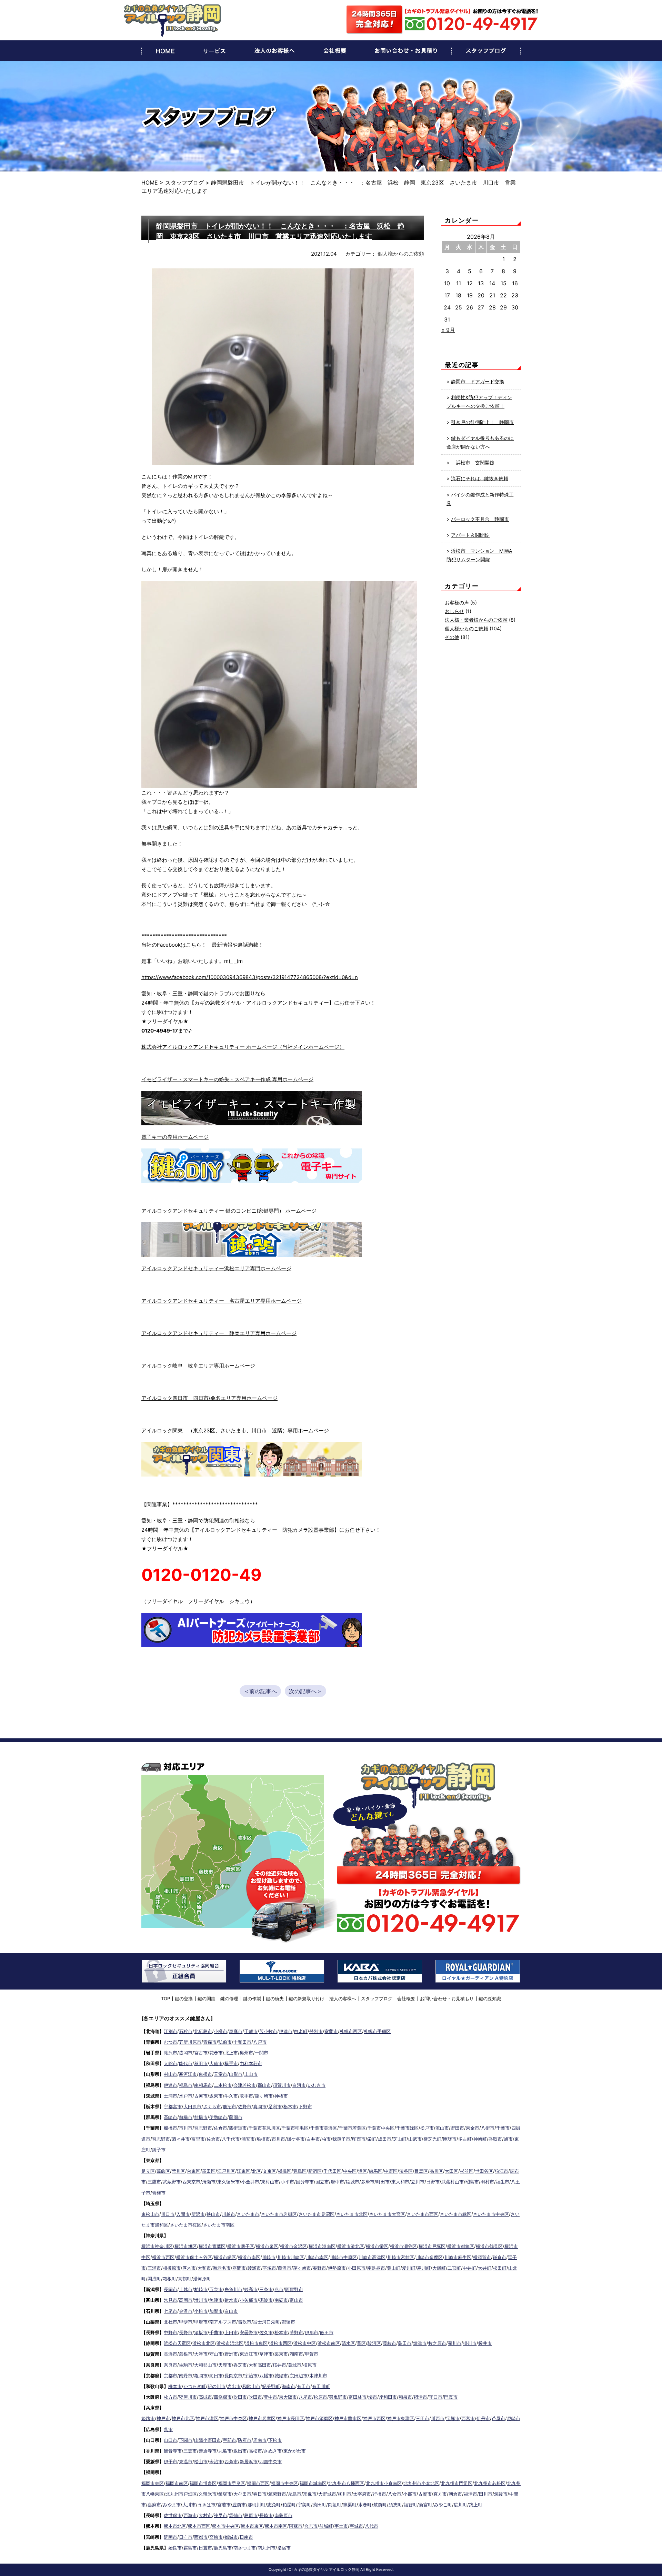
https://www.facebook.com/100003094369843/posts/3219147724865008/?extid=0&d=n (250, 977)
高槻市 (205, 2397)
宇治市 (251, 2376)
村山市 (170, 2074)
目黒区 (421, 2171)
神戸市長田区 (291, 2418)
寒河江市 (188, 2074)
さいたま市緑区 (456, 2214)
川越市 (228, 2214)
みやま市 (172, 2505)
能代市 (186, 2063)
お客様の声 (457, 603)
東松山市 (150, 2214)
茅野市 (296, 2332)
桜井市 (279, 2365)
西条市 (231, 2461)
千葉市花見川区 (264, 2128)
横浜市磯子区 (241, 2246)
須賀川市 (282, 2085)
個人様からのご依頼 (401, 254)
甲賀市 (312, 2354)
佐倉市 (220, 2128)
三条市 (266, 2289)
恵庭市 (236, 2031)
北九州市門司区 (457, 2483)
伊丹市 (483, 2418)
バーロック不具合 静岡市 (480, 519)
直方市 (440, 2494)
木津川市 (318, 2376)
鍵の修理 (229, 1998)
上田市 (231, 2332)
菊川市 (455, 2343)
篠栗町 (350, 2505)
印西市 (359, 2139)
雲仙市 (236, 2515)
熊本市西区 (199, 2526)
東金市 (473, 2128)
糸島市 (295, 2494)
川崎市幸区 (317, 2257)
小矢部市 (249, 2300)
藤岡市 (236, 2117)
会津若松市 (245, 2085)
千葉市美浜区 (324, 2128)
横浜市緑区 (225, 2257)
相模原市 (172, 2268)
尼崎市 (514, 2418)
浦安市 (248, 2139)
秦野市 (319, 2268)
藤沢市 (285, 2268)
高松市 (255, 2451)
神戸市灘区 (207, 2418)
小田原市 (357, 2268)
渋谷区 (406, 2171)
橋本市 (175, 2386)
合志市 (311, 2526)
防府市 (245, 2440)
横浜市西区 (163, 2257)
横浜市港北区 (351, 2246)
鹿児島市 (223, 2548)
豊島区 (300, 2171)
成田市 (385, 2139)
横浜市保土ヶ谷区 (194, 2257)
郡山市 (264, 2085)
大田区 (452, 2171)
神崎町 (480, 2139)
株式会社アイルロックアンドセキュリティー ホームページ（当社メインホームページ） (243, 1047)
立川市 (418, 2182)
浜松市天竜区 (177, 2343)
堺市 (373, 2397)
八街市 (488, 2128)
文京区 (269, 2171)
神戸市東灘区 (401, 2418)
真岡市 (260, 2106)
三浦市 (154, 2268)
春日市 (260, 2494)
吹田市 (240, 2397)
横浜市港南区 (322, 2246)
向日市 (216, 2376)
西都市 (201, 2537)
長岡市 (170, 2289)
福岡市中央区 (284, 2483)
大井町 (485, 2268)
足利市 (275, 2106)
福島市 (186, 2085)
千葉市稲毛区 (295, 2128)
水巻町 (365, 2505)
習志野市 (203, 2128)
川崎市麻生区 (458, 2257)
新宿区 (315, 2171)
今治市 (216, 2461)
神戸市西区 (374, 2418)
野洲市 (231, 2354)
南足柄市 (376, 2268)
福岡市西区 (258, 2483)
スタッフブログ (184, 182)
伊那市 (312, 2332)
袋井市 (485, 2343)
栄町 (372, 2139)
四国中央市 (270, 2461)
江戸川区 (226, 2171)
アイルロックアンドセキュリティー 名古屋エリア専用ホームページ (222, 1301)
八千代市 (231, 2139)
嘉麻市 (154, 2505)
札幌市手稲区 (377, 2031)
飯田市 (327, 2332)
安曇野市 (249, 2332)
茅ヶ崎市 (302, 2268)
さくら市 (212, 2106)
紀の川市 (217, 2386)
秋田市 (201, 2063)
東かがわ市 (295, 2451)
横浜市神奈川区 (157, 2246)
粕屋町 (289, 2505)
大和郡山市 (205, 2365)
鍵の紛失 (275, 1998)
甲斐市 (186, 2322)
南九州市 (267, 2548)
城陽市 (281, 2376)
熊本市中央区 (225, 2526)
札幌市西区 (351, 2031)
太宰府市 (362, 2494)
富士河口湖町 (267, 2322)
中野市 (170, 2332)
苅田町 (319, 2505)
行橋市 (379, 2494)
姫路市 (148, 2418)
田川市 (486, 2494)
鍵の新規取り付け (307, 1998)
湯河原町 (202, 2279)
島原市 (251, 2515)
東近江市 (249, 2354)
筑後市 (501, 2494)
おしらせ (454, 611)
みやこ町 (443, 2505)
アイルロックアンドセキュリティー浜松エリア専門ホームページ (216, 1268)
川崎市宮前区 (401, 2257)
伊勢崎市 (218, 2117)
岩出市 (234, 2386)
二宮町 (454, 2268)
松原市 (320, 2397)
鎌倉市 (499, 2257)
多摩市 (368, 2182)
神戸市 (163, 2418)
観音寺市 (173, 2451)
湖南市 (296, 2354)
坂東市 (216, 2096)
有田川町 (321, 2386)
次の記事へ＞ (305, 1691)
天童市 (220, 2074)
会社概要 (406, 1998)
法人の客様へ (343, 1998)
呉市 (168, 2429)
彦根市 (186, 2354)
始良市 (175, 2548)
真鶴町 (185, 2279)
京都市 (170, 2376)
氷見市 (170, 2300)
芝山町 (400, 2139)
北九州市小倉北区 (421, 2483)
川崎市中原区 (343, 2257)
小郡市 (410, 2494)
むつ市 (170, 2042)
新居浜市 (249, 2461)
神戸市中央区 (233, 2418)
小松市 (201, 2311)
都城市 (231, 2537)
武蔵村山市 (453, 2182)
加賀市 (216, 2311)
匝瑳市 (450, 2139)
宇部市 (229, 2440)
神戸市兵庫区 (262, 2418)
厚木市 (189, 2268)
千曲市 (216, 2332)
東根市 (205, 2074)
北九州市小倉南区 (384, 2483)
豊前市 (239, 2505)
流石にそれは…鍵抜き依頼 (480, 478)
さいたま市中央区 (491, 2214)
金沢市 (186, 2311)
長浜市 (170, 2354)
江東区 (244, 2171)
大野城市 (327, 2494)
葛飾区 (163, 2171)
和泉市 (405, 2397)
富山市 (296, 2300)
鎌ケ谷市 (296, 2139)
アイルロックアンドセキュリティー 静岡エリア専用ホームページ (219, 1333)
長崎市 (266, 2515)
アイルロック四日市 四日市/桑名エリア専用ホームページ (209, 1398)
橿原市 (310, 2365)
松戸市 (427, 2128)
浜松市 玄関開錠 (473, 462)
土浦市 (170, 2096)
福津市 (470, 2494)
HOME (150, 182)
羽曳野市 (338, 2397)
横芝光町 (432, 2139)
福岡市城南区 (313, 2483)
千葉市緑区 (407, 2128)
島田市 (405, 2343)
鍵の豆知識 (490, 1998)
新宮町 (426, 2505)
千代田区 (332, 2171)
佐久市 (266, 2332)
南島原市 (283, 2515)
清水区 (348, 2343)
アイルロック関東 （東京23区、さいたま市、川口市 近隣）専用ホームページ (235, 1430)
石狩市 (186, 2031)
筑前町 (380, 2505)
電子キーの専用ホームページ (175, 1137)
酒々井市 (181, 2139)
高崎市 (170, 2117)
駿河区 (374, 2343)
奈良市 (170, 2365)
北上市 (231, 2053)
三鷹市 (154, 2182)
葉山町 (394, 2268)
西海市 (190, 2515)
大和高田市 (260, 2365)
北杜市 (170, 2322)
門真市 (451, 2397)
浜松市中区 (305, 2343)
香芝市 (240, 2365)
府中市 (337, 2182)
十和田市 (242, 2042)
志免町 (274, 2505)
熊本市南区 (276, 2526)
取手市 (246, 2096)
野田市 (457, 2128)
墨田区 (209, 2171)
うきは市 (207, 2505)
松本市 (281, 2332)
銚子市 (159, 2150)
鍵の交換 (184, 1998)
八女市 (395, 2494)
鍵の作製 (252, 1998)
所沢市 (198, 2214)
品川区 (436, 2171)
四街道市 (238, 2128)
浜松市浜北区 (230, 2343)
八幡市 (266, 2376)
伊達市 (286, 2031)
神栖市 (281, 2096)
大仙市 (216, 2063)
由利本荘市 (251, 2063)
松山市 (201, 2461)
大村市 (205, 2515)
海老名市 (222, 2268)
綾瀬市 (254, 2268)
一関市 (262, 2053)
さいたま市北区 (352, 2214)
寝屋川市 (188, 2397)
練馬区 (376, 2171)
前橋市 (186, 2117)
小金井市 (250, 2182)
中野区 (391, 2171)
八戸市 (260, 2042)
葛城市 (295, 2365)
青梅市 (159, 2193)
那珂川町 (257, 2505)
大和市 (204, 2268)
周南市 (260, 2440)
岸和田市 (388, 2397)
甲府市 (201, 2322)
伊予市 (170, 2461)
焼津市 (420, 2343)
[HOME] (165, 51)
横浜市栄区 (377, 2246)
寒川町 (424, 2268)
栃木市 (290, 2106)
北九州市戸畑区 (181, 2494)
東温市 (186, 2461)
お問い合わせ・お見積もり (447, 1998)
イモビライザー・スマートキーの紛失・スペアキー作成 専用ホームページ (227, 1079)
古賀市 (425, 2494)
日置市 (205, 2548)
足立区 (148, 2171)
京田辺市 (299, 2376)
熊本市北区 (175, 2526)
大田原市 (192, 2106)
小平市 (287, 2182)
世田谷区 (484, 2171)
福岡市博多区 (203, 2483)
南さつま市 (245, 2548)
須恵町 (395, 2505)
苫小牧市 (268, 2031)
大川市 (189, 2505)
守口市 (436, 2397)
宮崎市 (216, 2537)
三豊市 (190, 2451)
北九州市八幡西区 (346, 2483)
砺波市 (266, 2300)
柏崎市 (201, 2289)
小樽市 (220, 2031)
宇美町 (304, 2505)
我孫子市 (341, 2139)
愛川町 (409, 2268)
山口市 (170, 2440)
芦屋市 (498, 2418)
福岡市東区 (153, 2483)
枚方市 (170, 2397)
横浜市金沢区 (293, 2246)
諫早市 (220, 2515)
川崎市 (269, 2257)
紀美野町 (271, 2386)
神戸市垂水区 (348, 2418)
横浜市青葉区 (212, 2246)
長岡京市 (233, 2376)
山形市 (236, 2074)
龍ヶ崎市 (264, 2096)
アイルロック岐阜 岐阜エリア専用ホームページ (198, 1366)
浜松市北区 (204, 2343)
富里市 (198, 2139)
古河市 (201, 2096)
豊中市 (270, 2397)
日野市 (433, 2182)
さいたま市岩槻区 (279, 2214)
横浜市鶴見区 (489, 2246)
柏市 (326, 2139)
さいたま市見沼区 (317, 2214)
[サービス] (215, 51)
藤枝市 (389, 2343)
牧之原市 (437, 2343)
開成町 (154, 2279)
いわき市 (317, 2085)
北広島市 (203, 2031)
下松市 (275, 2440)
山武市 (415, 2139)
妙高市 (251, 2289)
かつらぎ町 (195, 2386)
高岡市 (186, 2300)
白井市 (313, 2139)
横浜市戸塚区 (432, 2246)
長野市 (186, 2332)
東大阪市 (288, 2397)
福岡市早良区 (232, 2483)
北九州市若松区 (490, 2483)
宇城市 (356, 2526)
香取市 (495, 2139)
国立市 (322, 2182)
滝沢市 (170, 2053)
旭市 (508, 2139)
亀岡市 (201, 2376)
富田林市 (358, 2397)
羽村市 (487, 2182)
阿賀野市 (294, 2289)
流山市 (442, 2128)
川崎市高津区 (372, 2257)
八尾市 (305, 2397)
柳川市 (345, 2494)
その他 (452, 637)
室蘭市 (331, 2031)
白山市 (231, 2311)
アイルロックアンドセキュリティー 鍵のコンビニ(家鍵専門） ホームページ (229, 1211)
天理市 (225, 2365)
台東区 (194, 2171)
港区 (363, 2171)
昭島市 (472, 2182)
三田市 (423, 2418)
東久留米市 (228, 2182)
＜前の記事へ (260, 1691)
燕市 (279, 2289)
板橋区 (285, 2171)
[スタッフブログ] (486, 51)
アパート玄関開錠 (470, 535)
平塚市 (269, 2268)
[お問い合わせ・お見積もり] (406, 51)
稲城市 (353, 2182)
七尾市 (170, 2311)
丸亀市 (225, 2451)
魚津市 (216, 2300)
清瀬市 (209, 2182)
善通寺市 (208, 2451)
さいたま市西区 (423, 2214)
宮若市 (224, 2505)
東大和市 (400, 2182)
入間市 (183, 2214)
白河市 (299, 2085)
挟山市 (213, 2214)
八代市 (372, 2526)
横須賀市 (482, 2257)
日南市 (246, 2537)
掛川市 (470, 2343)
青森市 (210, 2042)
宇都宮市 (173, 2106)
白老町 (301, 2031)
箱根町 (169, 2279)
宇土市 (341, 2526)
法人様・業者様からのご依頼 (476, 620)
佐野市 (245, 2106)
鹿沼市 (229, 2106)
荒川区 (178, 2171)
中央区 (350, 2171)
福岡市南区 (177, 2483)
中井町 (469, 2268)
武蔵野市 (172, 2182)
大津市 (201, 2354)
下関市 (186, 2440)
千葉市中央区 (381, 2128)
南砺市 (281, 2300)
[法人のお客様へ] (275, 51)
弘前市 (225, 2042)
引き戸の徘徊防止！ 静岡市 (482, 422)
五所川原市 (190, 2042)
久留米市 (208, 2494)
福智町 (410, 2505)
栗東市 (281, 2354)
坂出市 (240, 2451)
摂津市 (420, 2397)
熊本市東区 (252, 2526)
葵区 (361, 2343)
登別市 (316, 2031)
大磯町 (439, 2268)
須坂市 (201, 2332)
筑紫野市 (277, 2494)
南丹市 (186, 2376)
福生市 (503, 2182)
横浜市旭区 (186, 2246)
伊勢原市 (337, 2268)
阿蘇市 (296, 2526)
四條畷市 (223, 2397)
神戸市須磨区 (319, 2418)
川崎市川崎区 (291, 2257)
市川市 (186, 2128)
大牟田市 (242, 2494)
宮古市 (201, 2053)
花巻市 (216, 2053)
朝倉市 (455, 2494)
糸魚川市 (233, 2289)
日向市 (186, 2537)
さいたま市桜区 (186, 2225)
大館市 (170, 2063)
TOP (165, 1998)
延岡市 (170, 2537)
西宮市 (468, 2418)
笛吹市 (245, 2322)
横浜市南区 (249, 2257)
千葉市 (503, 2128)
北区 (257, 2171)
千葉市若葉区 (352, 2128)
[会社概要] (335, 51)
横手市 (231, 2063)
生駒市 (186, 2365)
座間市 (239, 2268)
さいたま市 (248, 2214)
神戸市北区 (183, 2418)
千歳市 (251, 2031)
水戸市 (186, 2096)
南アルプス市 (223, 2322)
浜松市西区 (280, 2343)
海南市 (288, 2386)
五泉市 (216, 2289)
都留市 (288, 2322)
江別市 (170, 2031)
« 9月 (448, 330)
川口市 (168, 2214)
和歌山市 (251, 2386)
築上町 (476, 2505)
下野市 (305, 2106)
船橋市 (170, 2128)
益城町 (326, 2526)
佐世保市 (173, 2515)
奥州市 (246, 2053)
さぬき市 (273, 2451)
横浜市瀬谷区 (403, 2246)
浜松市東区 (256, 2343)
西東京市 (191, 2182)
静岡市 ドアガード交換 (478, 381)
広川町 (460, 2505)
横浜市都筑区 (461, 2246)
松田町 (500, 2268)
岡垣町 (335, 2505)
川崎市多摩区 (429, 2257)
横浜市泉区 (267, 2246)
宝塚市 (453, 2418)
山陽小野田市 (208, 2440)
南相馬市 (203, 2085)
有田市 (304, 2386)
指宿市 (284, 2548)
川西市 (438, 2418)
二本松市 (223, 2085)
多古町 (465, 2139)
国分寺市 (305, 2182)
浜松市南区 (329, 2343)
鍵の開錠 (207, 1998)
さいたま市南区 (219, 2225)
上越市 (186, 2289)
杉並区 (467, 2171)
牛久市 (231, 2096)
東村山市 (270, 2182)
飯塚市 (225, 2494)
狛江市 (501, 2171)
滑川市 (201, 2300)
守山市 (216, 2354)
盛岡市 (186, 2053)
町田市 (383, 2182)
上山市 (251, 2074)
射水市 (231, 2300)
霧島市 (190, 2548)
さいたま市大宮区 (387, 2214)
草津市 (266, 2354)
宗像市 (310, 2494)
